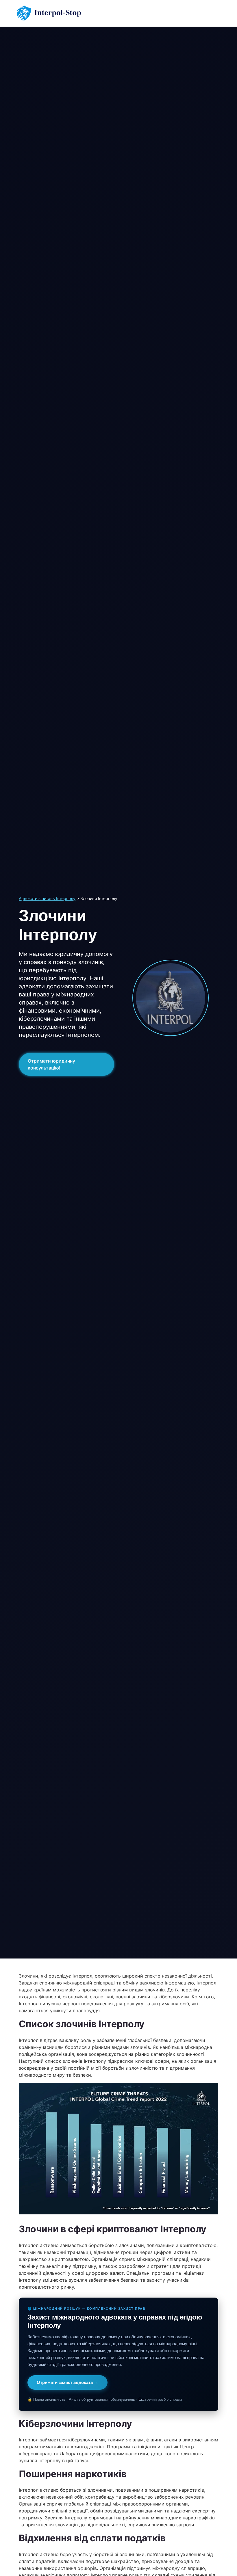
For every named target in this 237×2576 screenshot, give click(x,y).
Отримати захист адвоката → (67, 2382)
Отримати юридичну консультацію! (51, 1064)
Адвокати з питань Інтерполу (47, 898)
